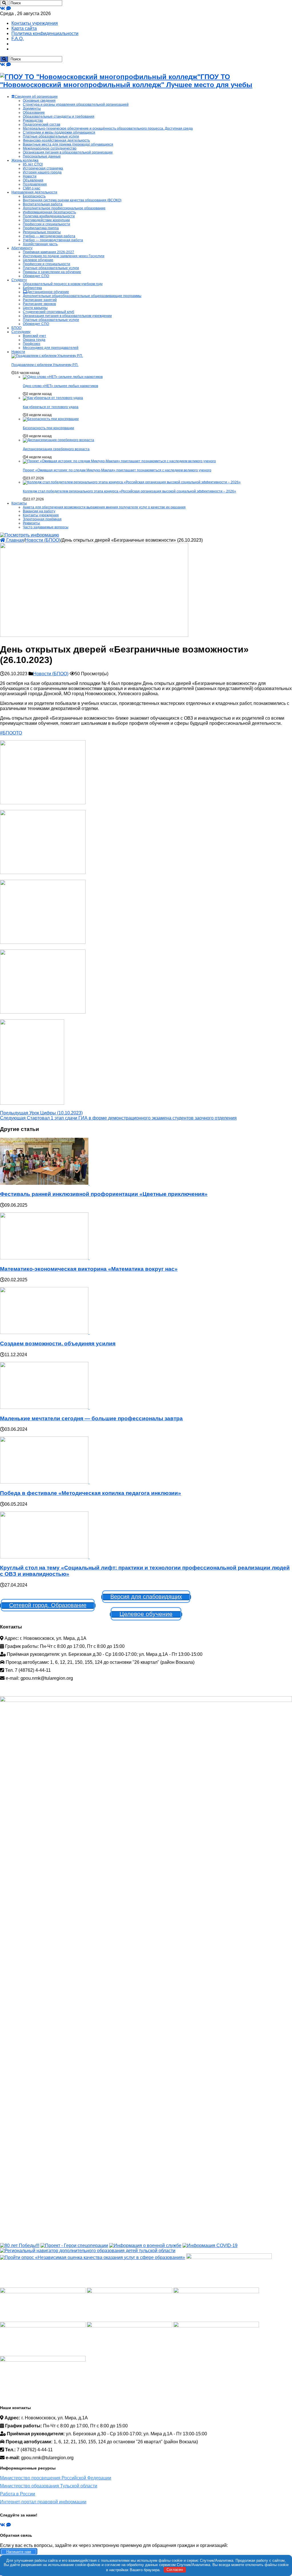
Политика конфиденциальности (45, 33)
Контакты (19, 503)
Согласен (175, 2570)
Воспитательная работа (43, 204)
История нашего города (42, 172)
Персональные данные (42, 156)
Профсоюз (32, 344)
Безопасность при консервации (48, 428)
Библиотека (32, 288)
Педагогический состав (41, 124)
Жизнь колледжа (25, 160)
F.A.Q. (18, 39)
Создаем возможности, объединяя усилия (58, 1344)
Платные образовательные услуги (51, 136)
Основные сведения (39, 101)
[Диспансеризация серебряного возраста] (58, 440)
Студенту (19, 280)
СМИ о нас (32, 188)
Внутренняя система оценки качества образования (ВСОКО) (72, 200)
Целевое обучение (38, 260)
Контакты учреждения (35, 23)
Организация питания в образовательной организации (68, 152)
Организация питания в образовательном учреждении (67, 316)
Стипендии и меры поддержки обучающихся (59, 132)
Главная (15, 540)
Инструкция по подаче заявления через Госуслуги (64, 256)
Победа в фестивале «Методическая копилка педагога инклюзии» (91, 1493)
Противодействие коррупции (46, 220)
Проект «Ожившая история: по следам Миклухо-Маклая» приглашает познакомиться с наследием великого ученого (117, 470)
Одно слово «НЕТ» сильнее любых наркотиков (60, 386)
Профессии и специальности (46, 224)
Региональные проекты (42, 232)
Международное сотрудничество (50, 148)
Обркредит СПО (36, 276)
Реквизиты (31, 523)
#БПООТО (11, 733)
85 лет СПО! (33, 164)
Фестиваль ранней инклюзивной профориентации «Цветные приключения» (104, 1194)
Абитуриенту (22, 248)
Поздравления (35, 184)
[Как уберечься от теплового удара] (53, 398)
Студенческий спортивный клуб (48, 312)
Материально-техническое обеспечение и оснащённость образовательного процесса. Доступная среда (108, 128)
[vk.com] (3, 8)
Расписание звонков (39, 304)
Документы (32, 109)
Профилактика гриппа (41, 228)
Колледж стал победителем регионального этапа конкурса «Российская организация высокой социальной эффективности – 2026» (129, 491)
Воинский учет (35, 336)
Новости (30, 176)
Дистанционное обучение (48, 292)
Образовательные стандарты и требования (59, 116)
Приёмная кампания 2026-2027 (48, 252)
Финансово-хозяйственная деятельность (56, 140)
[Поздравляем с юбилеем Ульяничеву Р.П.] (47, 356)
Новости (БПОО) (43, 540)
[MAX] (9, 8)
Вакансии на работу (39, 511)
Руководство (33, 120)
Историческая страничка (43, 168)
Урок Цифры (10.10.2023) (41, 1113)
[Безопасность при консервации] (51, 419)
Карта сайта (24, 28)
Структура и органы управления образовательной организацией (76, 105)
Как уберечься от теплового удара (51, 407)
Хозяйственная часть (40, 244)
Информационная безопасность (49, 212)
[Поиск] (4, 3)
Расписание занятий (40, 300)
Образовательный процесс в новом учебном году (63, 284)
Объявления (33, 180)
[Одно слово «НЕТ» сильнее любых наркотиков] (63, 377)
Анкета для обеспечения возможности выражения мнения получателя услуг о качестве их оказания (104, 507)
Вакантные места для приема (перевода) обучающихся (68, 144)
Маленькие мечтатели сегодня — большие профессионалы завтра (91, 1418)
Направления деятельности (34, 192)
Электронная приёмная (42, 519)
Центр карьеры (35, 308)
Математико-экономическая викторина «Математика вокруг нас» (89, 1269)
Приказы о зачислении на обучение (52, 272)
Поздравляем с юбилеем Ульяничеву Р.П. (45, 365)
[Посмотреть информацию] (30, 535)
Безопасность (34, 196)
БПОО (16, 328)
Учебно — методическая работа (49, 236)
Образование (34, 112)
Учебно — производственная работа (53, 240)
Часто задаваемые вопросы (46, 527)
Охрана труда (34, 340)
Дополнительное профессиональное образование (64, 208)
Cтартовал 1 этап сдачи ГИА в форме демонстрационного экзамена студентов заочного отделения (118, 1118)
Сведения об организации (36, 97)
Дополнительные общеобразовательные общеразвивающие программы (82, 296)
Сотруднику (21, 332)
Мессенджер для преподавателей (51, 348)
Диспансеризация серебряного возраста (56, 449)
